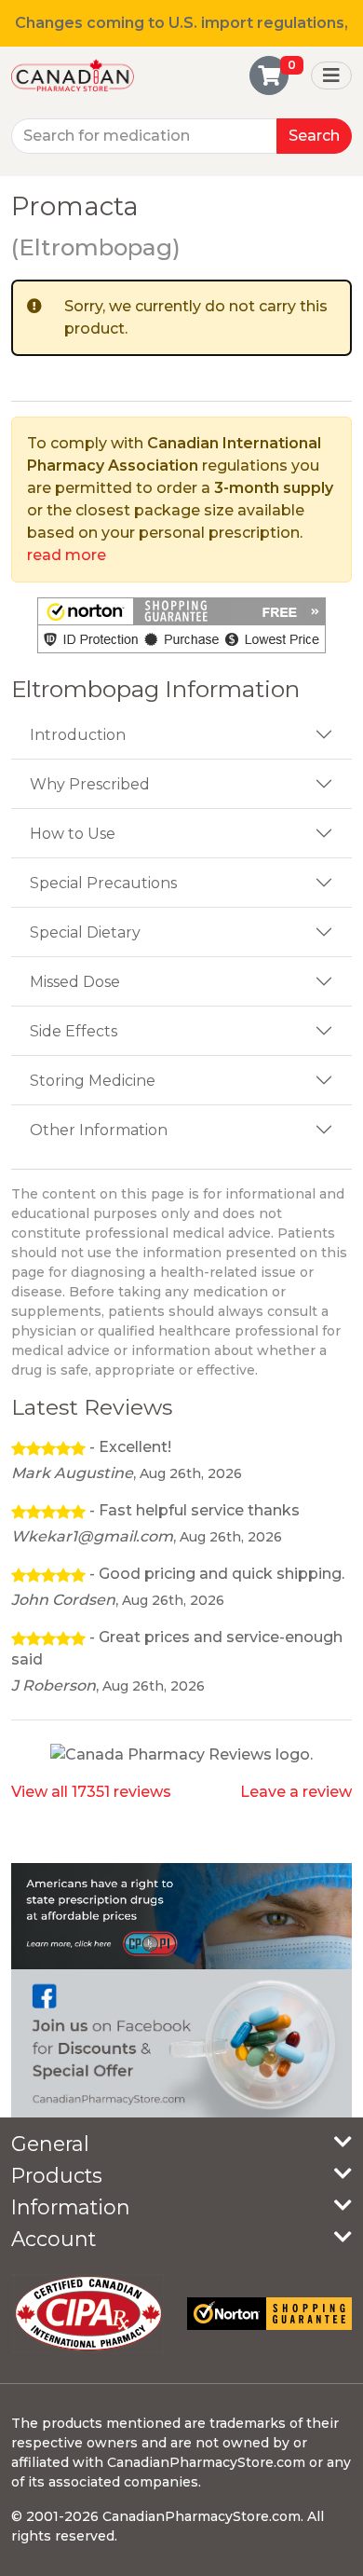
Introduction (78, 735)
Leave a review (296, 1792)
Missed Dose (75, 982)
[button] (181, 625)
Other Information (99, 1130)
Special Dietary (85, 932)
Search (314, 136)
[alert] (181, 318)
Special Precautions (103, 883)
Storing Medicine (93, 1081)
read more (67, 555)
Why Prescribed (90, 784)
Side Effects (74, 1031)
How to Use (73, 834)
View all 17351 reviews (91, 1792)
